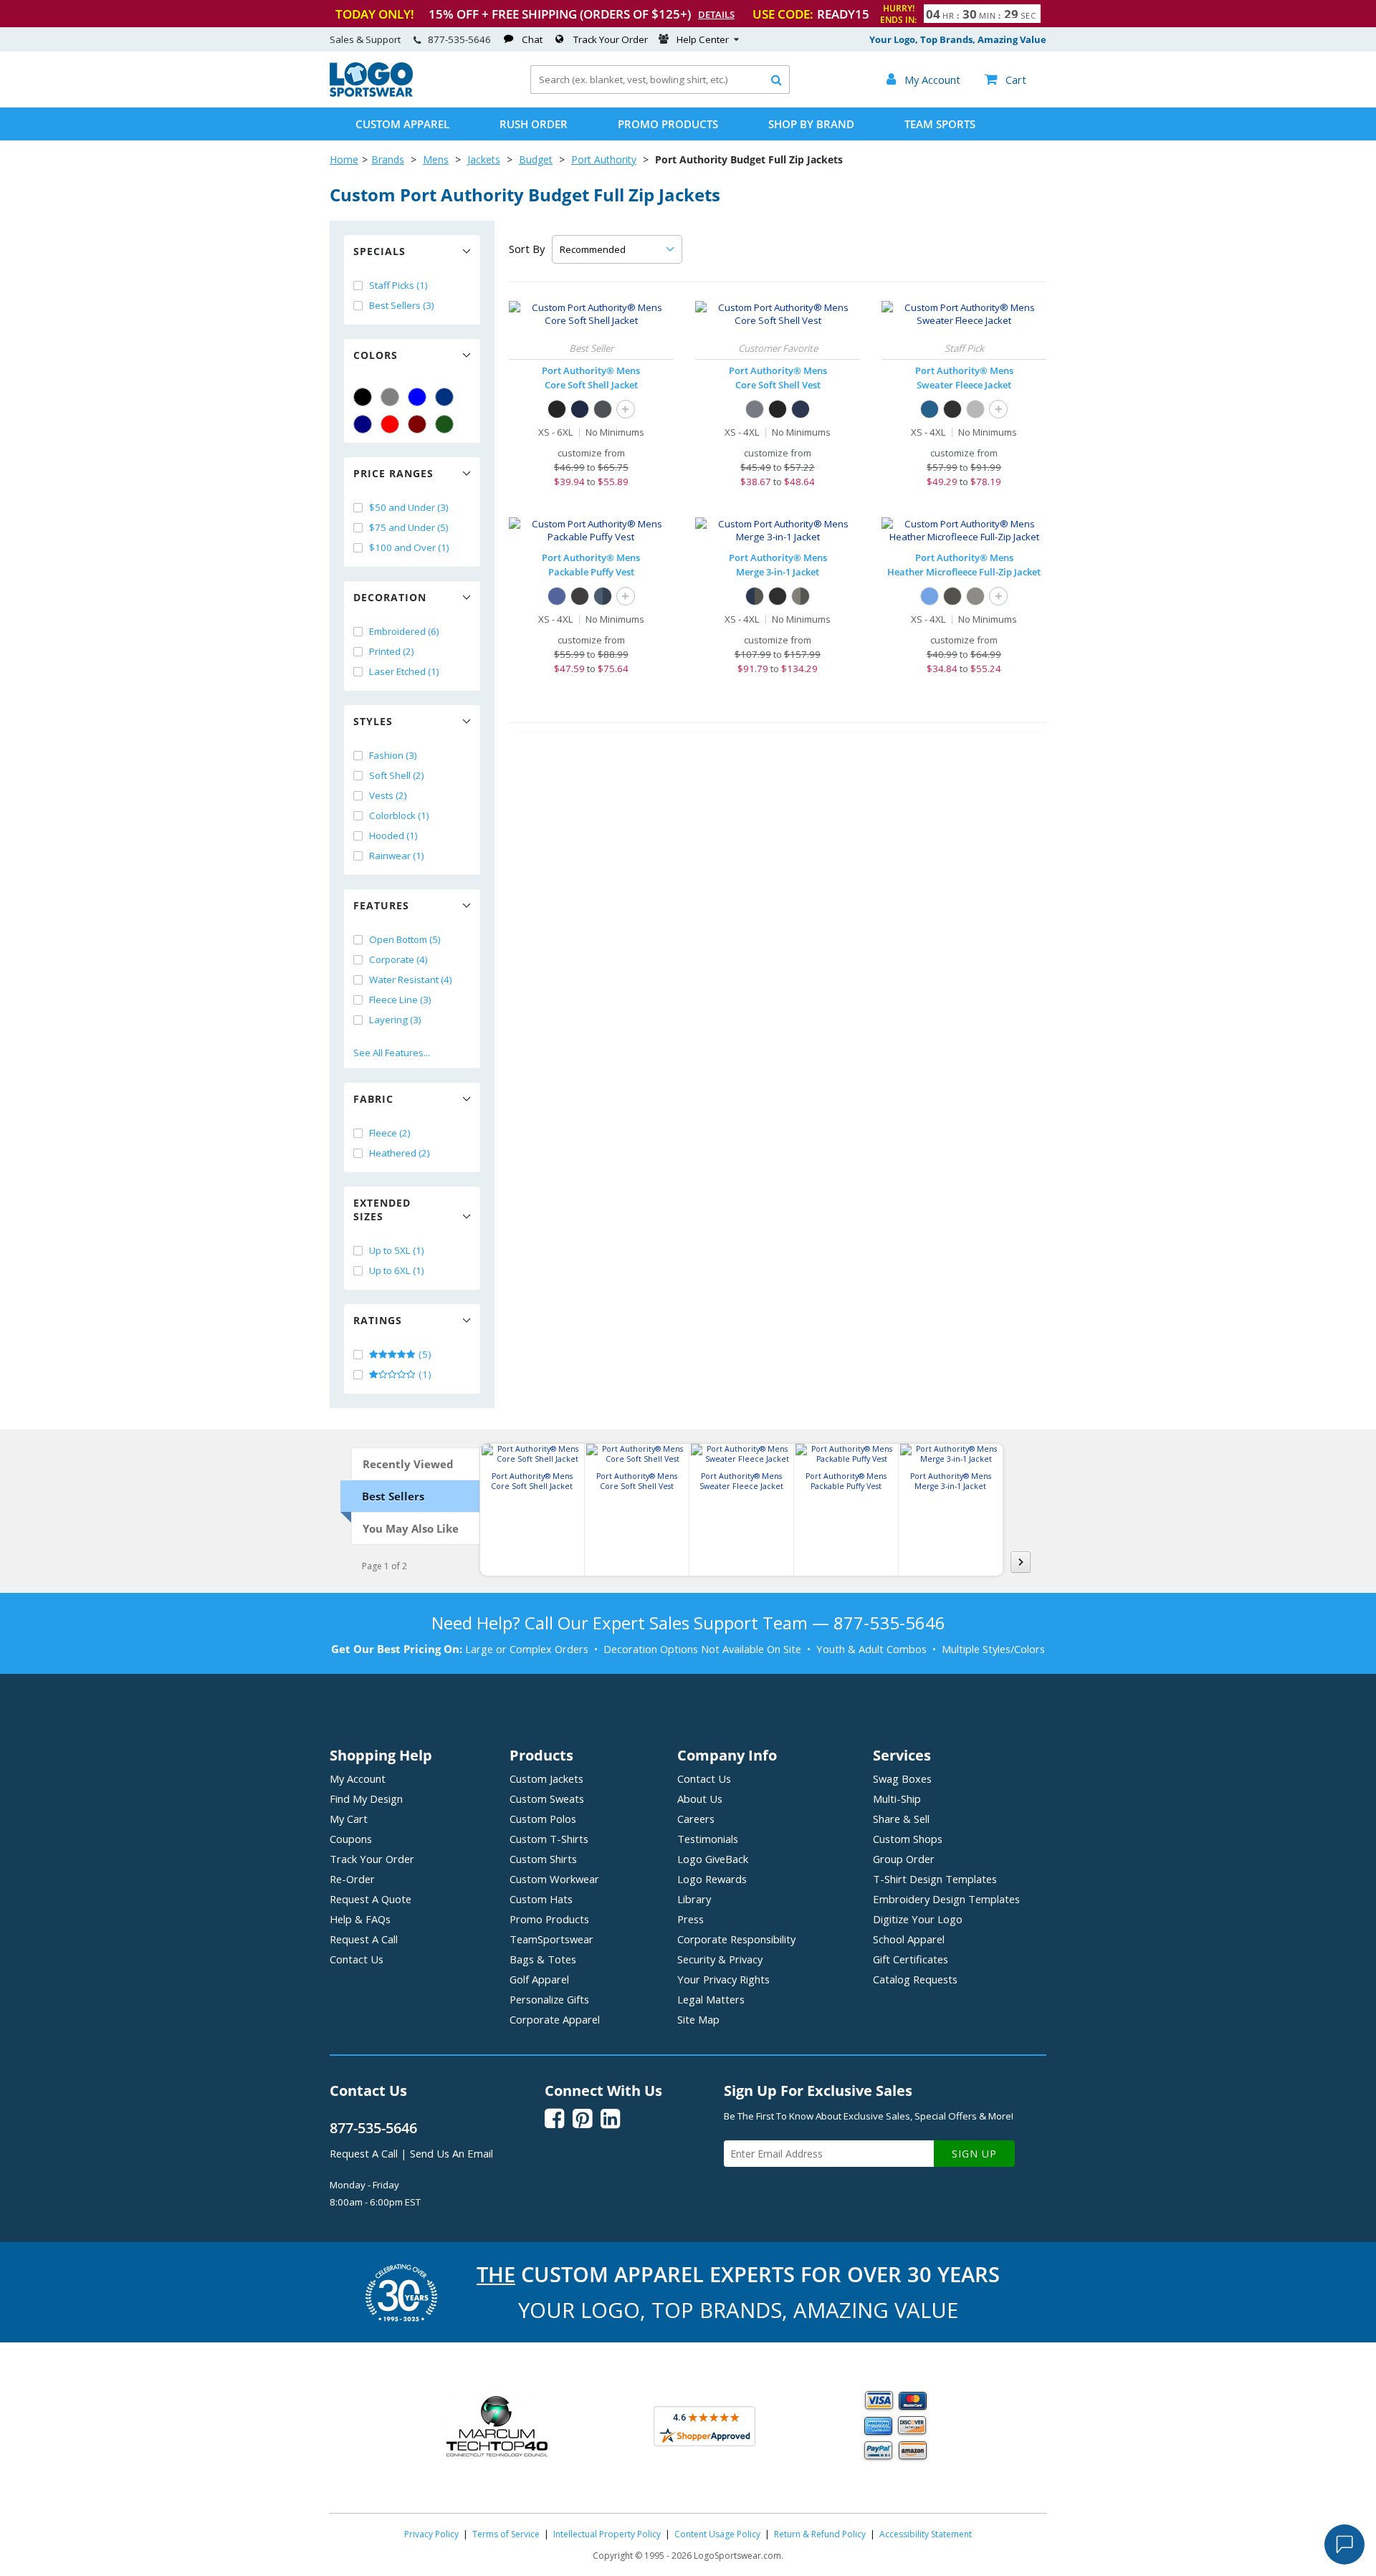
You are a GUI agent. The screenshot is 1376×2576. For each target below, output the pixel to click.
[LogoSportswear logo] (371, 93)
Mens (436, 159)
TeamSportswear (551, 1939)
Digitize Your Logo (918, 1919)
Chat (532, 39)
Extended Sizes (382, 1210)
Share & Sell (901, 1819)
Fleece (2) (390, 1133)
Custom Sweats (547, 1799)
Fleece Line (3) (400, 1000)
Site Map (698, 2019)
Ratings (378, 1320)
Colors (376, 355)
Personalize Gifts (549, 1999)
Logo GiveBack (713, 1859)
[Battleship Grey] (603, 409)
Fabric (373, 1099)
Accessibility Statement (926, 2534)
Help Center (703, 39)
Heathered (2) (400, 1153)
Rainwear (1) (397, 856)
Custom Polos (543, 1819)
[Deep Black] (580, 596)
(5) (424, 1354)
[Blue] (417, 397)
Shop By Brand (811, 124)
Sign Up (974, 2154)
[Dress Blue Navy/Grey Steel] (755, 596)
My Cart (349, 1819)
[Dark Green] (444, 424)
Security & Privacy (720, 1959)
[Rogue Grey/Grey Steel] (801, 596)
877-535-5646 (459, 39)
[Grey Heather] (975, 409)
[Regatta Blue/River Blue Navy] (603, 596)
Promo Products (668, 124)
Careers (696, 1819)
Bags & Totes (543, 1959)
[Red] (390, 424)
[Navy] (363, 424)
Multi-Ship (897, 1799)
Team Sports (940, 124)
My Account (358, 1778)
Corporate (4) (398, 959)
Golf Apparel (539, 1979)
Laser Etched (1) (404, 671)
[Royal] (444, 397)
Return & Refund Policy (820, 2534)
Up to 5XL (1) (397, 1250)
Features (381, 905)
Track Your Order (611, 39)
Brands (388, 159)
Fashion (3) (393, 755)
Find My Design (366, 1799)
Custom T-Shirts (549, 1839)
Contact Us (357, 1959)
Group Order (904, 1859)
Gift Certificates (911, 1959)
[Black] (363, 397)
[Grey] (390, 397)
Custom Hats (541, 1899)
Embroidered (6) (404, 631)
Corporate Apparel (555, 2019)
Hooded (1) (393, 835)
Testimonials (708, 1839)
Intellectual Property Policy (607, 2534)
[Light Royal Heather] (930, 596)
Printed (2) (392, 651)
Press (691, 1919)
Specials (379, 251)
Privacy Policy (431, 2534)
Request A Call (364, 1939)
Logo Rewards (712, 1879)
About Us (700, 1799)
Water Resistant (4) (411, 980)
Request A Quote (371, 1899)
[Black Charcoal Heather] (952, 596)
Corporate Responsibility (736, 1939)
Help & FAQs (360, 1919)
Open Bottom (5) (405, 939)
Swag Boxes (902, 1778)
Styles (373, 721)
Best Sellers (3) (402, 305)
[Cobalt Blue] (557, 596)
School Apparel (909, 1939)
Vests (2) (388, 795)
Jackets (484, 159)
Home (344, 159)
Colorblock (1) (399, 815)
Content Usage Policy (717, 2534)
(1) (424, 1374)
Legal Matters (711, 1999)
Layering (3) (395, 1020)
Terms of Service (506, 2534)
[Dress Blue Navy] (580, 409)
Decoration (390, 597)
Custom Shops (908, 1839)
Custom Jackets (546, 1778)
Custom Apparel (402, 124)
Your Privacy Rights (723, 1979)
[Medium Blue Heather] (930, 409)
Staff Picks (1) (398, 285)
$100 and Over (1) (409, 547)
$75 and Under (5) (409, 527)
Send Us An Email (451, 2153)
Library (694, 1899)
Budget (536, 159)
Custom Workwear (554, 1879)
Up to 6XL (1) (397, 1270)
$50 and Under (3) (409, 507)
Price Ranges (393, 473)
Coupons (351, 1839)
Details (716, 14)
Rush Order (534, 124)
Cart (1005, 80)
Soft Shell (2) (397, 775)
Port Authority (604, 159)
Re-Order (352, 1879)
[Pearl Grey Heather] (975, 596)
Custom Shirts (543, 1859)
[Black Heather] (952, 409)
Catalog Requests (915, 1979)
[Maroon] (417, 424)
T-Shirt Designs (935, 1879)
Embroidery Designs (946, 1899)
